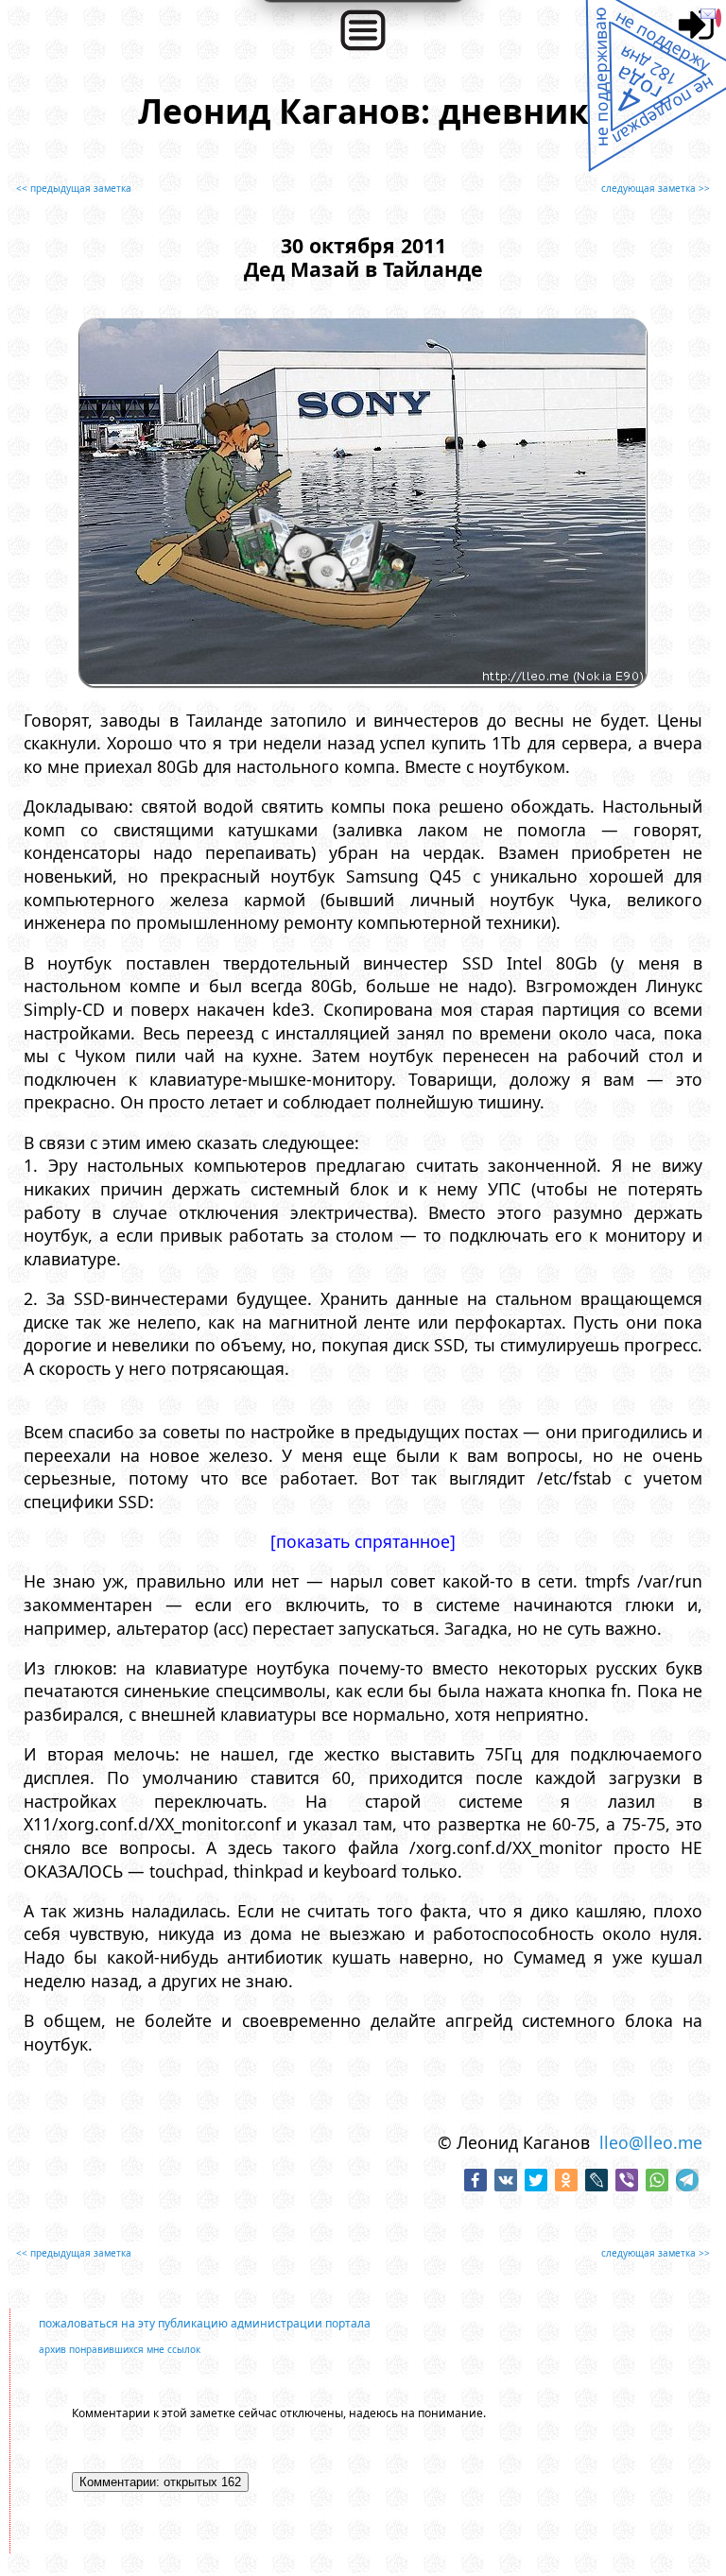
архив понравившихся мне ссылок (120, 2349)
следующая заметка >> (656, 188)
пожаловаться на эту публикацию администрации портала (205, 2323)
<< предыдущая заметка (74, 188)
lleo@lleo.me (651, 2142)
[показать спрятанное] (363, 1541)
